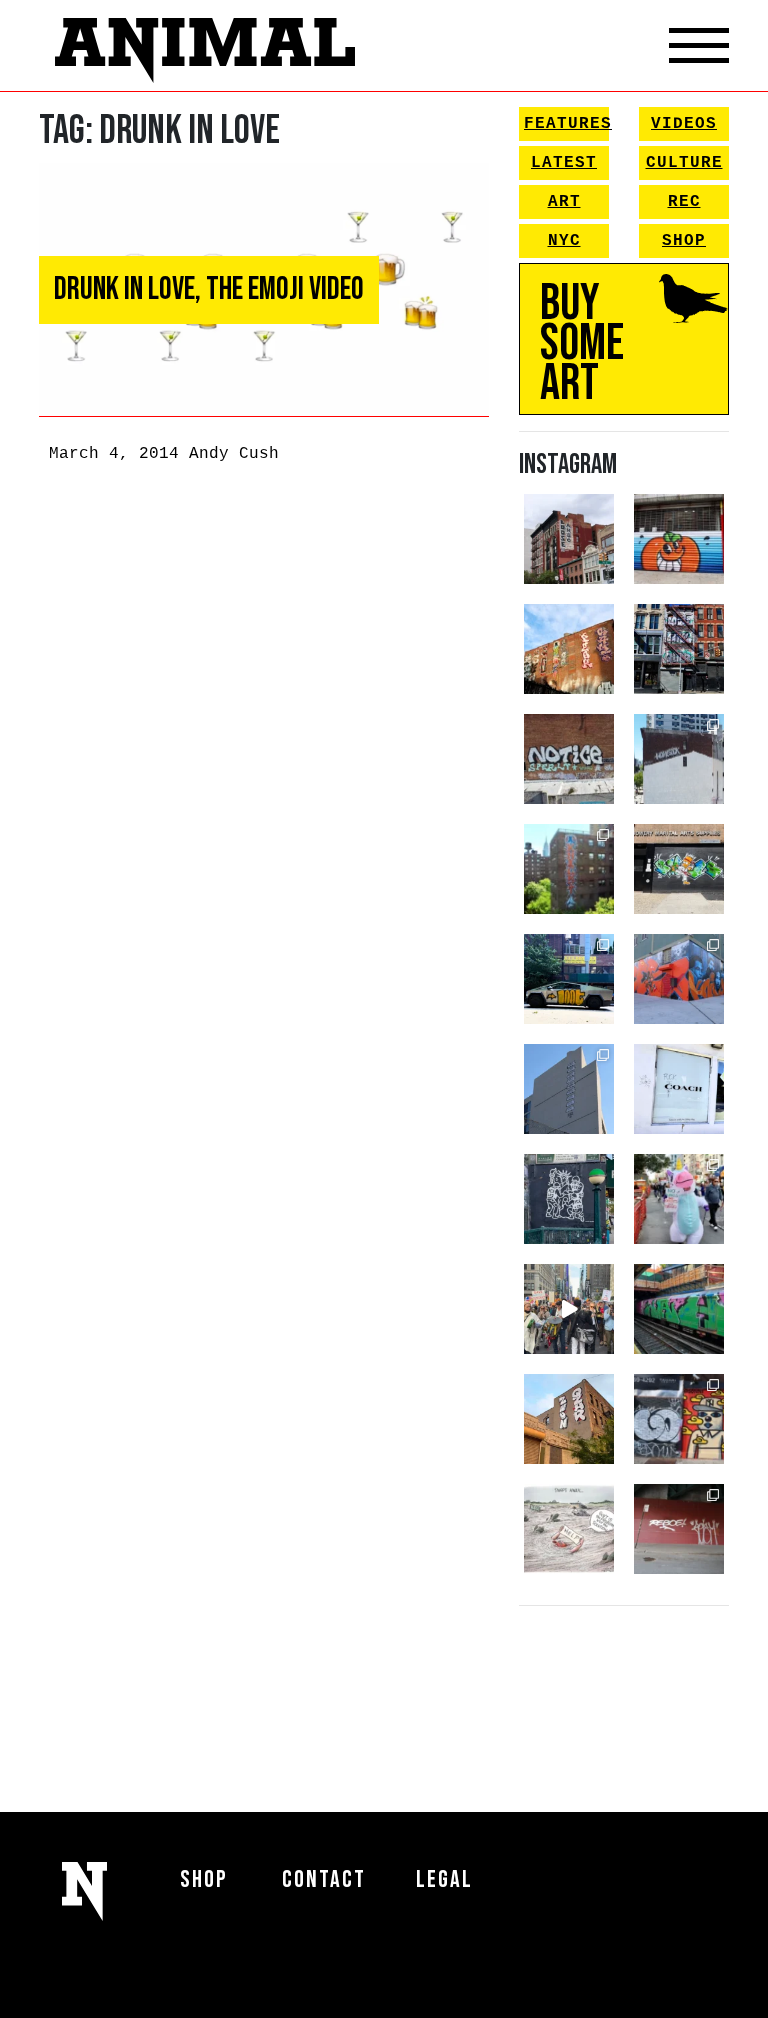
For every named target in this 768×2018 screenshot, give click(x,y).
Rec (684, 202)
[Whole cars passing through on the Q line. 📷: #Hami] (679, 1309)
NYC (564, 241)
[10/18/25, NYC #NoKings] (679, 1199)
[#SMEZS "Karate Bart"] (679, 869)
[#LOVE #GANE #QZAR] (679, 649)
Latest (564, 163)
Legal (444, 1879)
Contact (324, 1879)
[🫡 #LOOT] (569, 979)
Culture (684, 163)
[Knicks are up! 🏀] (679, 979)
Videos (684, 124)
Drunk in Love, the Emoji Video (209, 289)
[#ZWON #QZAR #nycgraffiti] (569, 1419)
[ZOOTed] (569, 1089)
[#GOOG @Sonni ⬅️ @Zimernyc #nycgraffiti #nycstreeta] (679, 1419)
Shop (684, 241)
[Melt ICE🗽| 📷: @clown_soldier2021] (569, 1199)
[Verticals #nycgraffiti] (569, 649)
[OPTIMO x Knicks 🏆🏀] (569, 869)
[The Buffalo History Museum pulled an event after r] (569, 1529)
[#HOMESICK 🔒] (679, 759)
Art (564, 202)
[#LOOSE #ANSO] (569, 539)
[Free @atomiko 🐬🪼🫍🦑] (679, 539)
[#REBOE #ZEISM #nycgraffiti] (679, 1529)
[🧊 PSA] (679, 1089)
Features (566, 124)
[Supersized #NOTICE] (569, 759)
